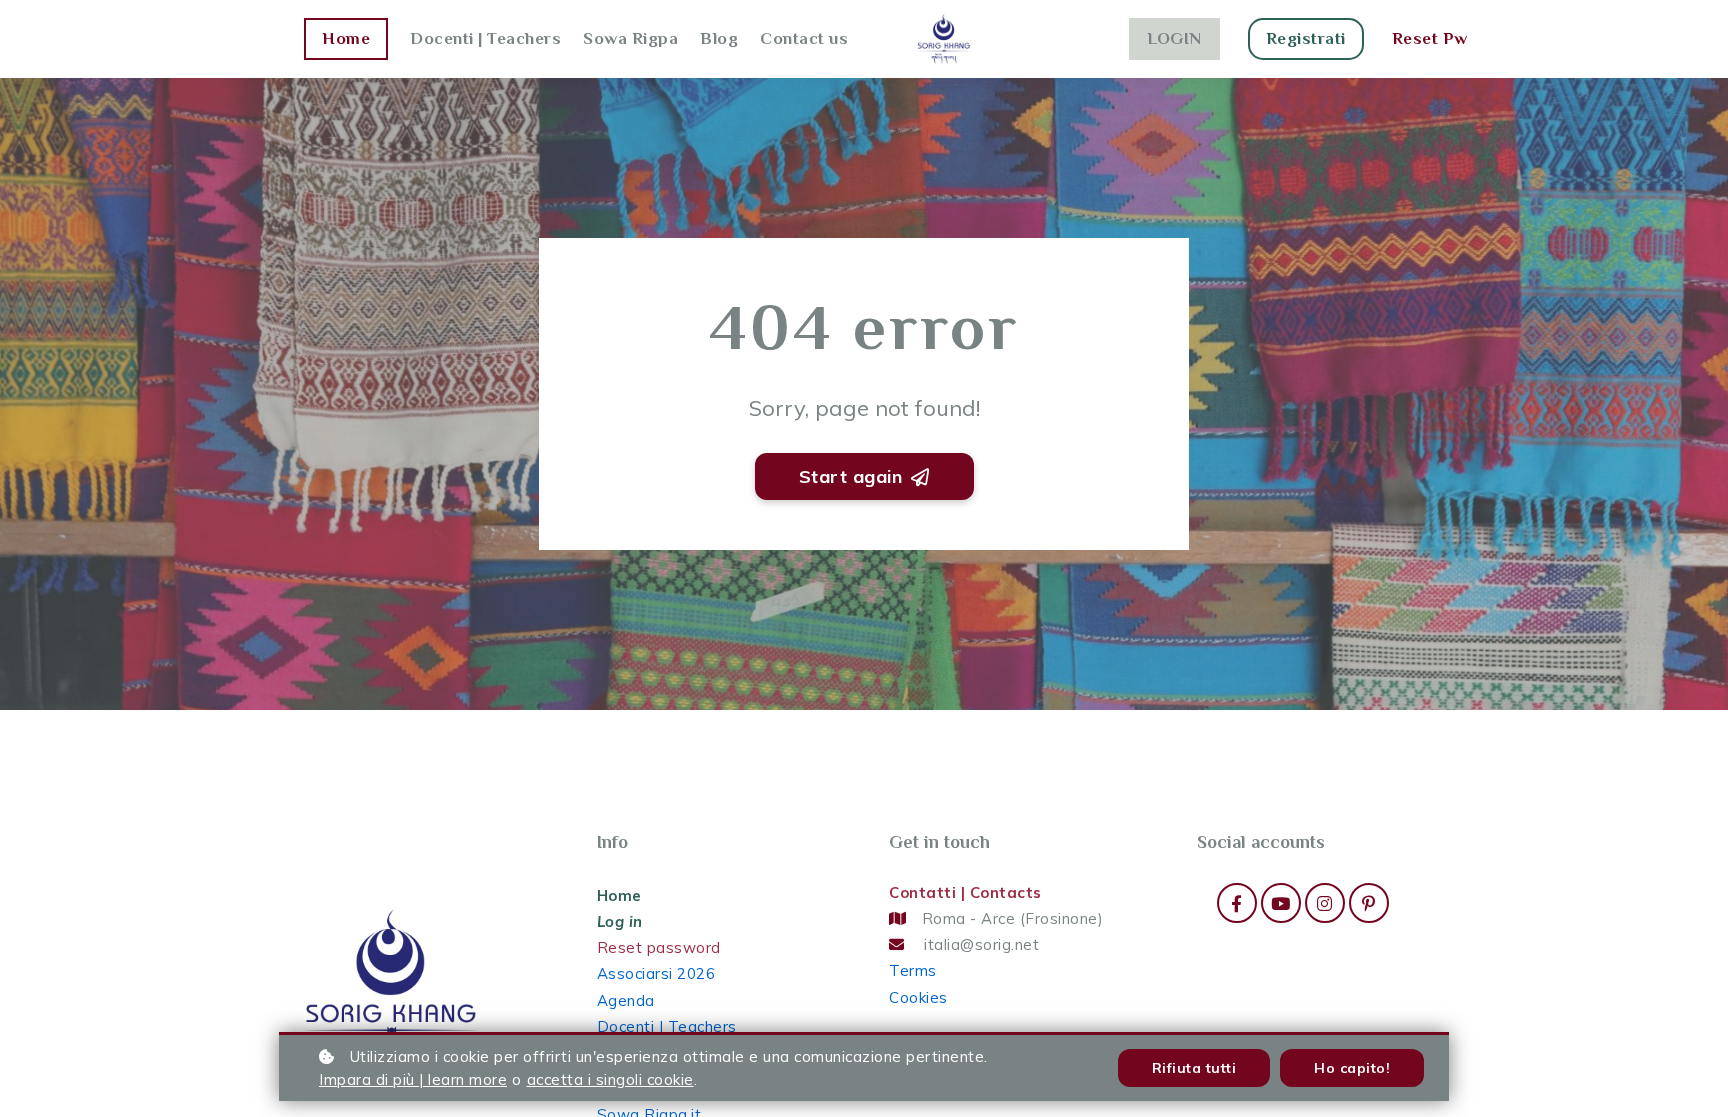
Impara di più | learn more (413, 1079)
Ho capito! (1352, 1068)
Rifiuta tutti (1194, 1068)
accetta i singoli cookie (610, 1079)
